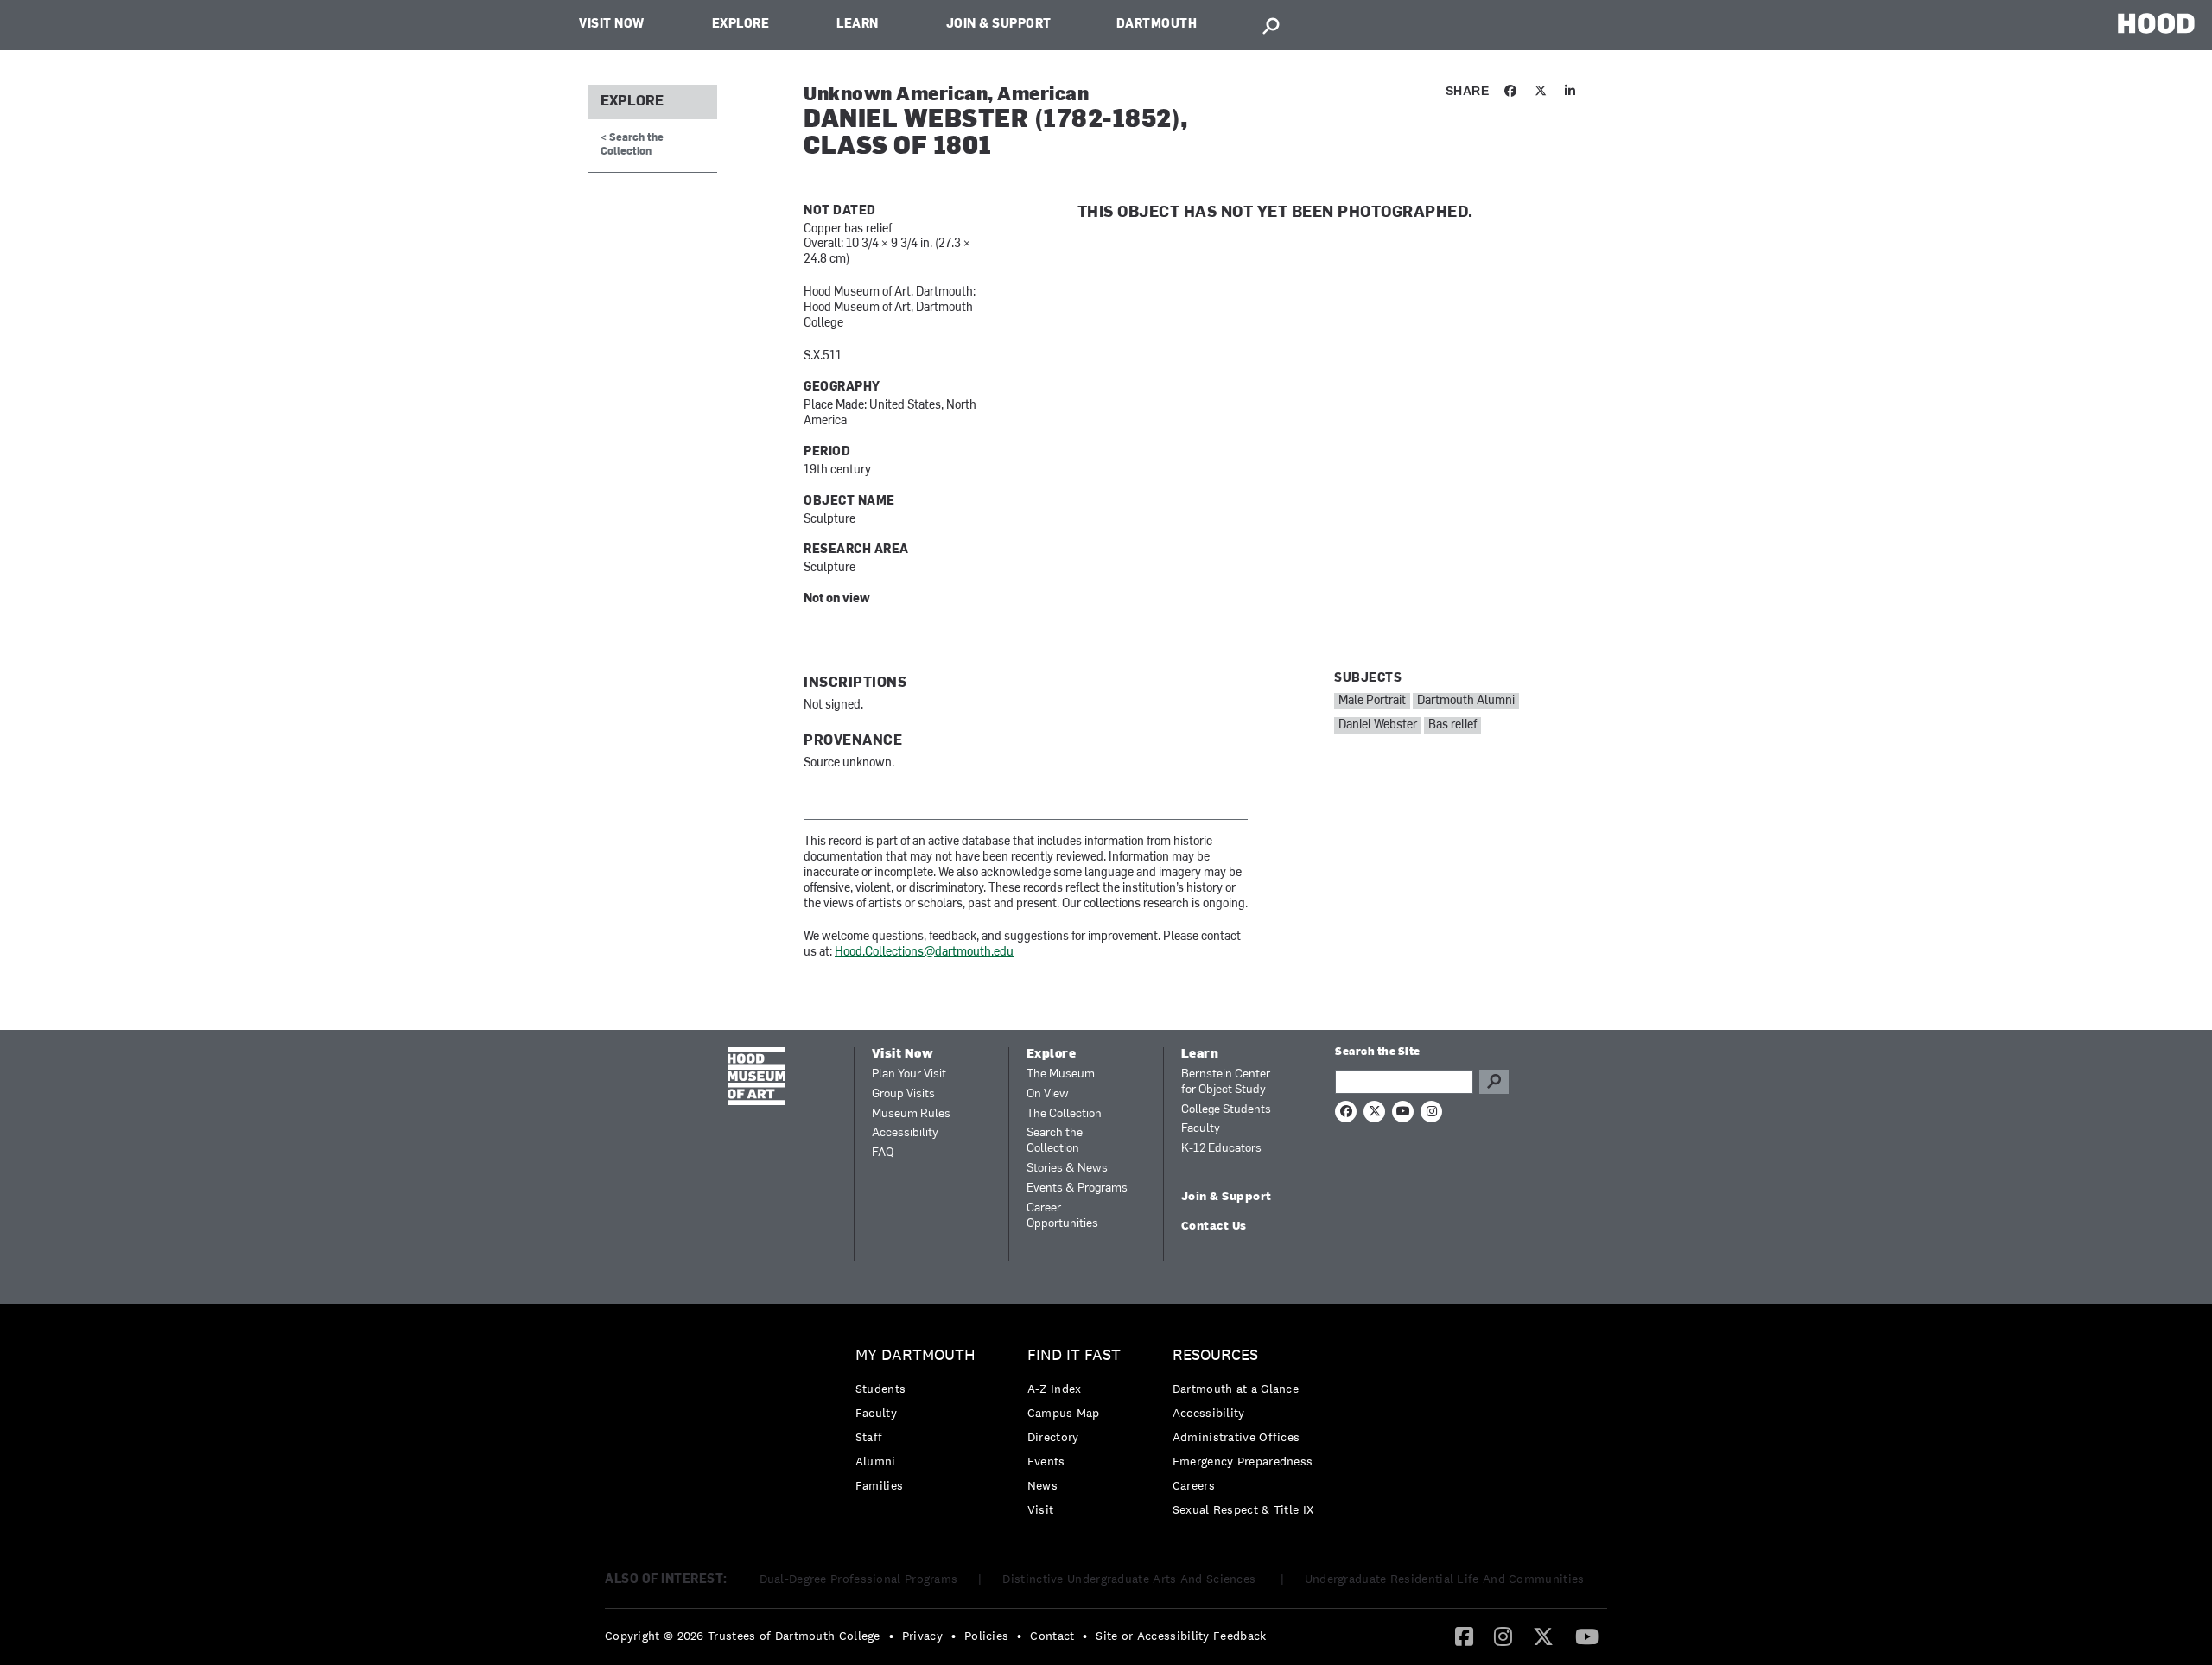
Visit (1041, 1509)
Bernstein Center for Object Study (1226, 1082)
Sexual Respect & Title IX (1243, 1509)
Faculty (1201, 1129)
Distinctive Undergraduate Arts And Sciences (1131, 1579)
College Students (1226, 1110)
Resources (1215, 1355)
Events (1046, 1461)
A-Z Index (1055, 1389)
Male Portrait (1372, 701)
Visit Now (612, 25)
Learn (858, 25)
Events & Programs (1077, 1188)
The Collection (1064, 1114)
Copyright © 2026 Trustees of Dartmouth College (743, 1636)
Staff (869, 1437)
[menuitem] (920, 1424)
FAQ (883, 1153)
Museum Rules (911, 1114)
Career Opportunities (1062, 1216)
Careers (1194, 1485)
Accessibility (905, 1133)
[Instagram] (1503, 1636)
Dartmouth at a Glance (1236, 1389)
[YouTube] (1587, 1636)
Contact (1052, 1636)
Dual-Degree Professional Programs (859, 1579)
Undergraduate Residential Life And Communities (1445, 1579)
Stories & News (1067, 1169)
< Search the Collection (632, 145)
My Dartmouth (915, 1355)
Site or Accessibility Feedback (1181, 1636)
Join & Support (999, 25)
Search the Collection (1055, 1141)
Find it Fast (1074, 1355)
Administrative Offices (1236, 1437)
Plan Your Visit (909, 1074)
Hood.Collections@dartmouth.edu (924, 953)
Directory (1053, 1437)
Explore (741, 25)
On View (1048, 1094)
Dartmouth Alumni (1466, 701)
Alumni (876, 1461)
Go (1494, 1082)
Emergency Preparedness (1243, 1461)
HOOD (2156, 23)
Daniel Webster (1378, 725)
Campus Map (1064, 1413)
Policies (986, 1636)
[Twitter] (1543, 1636)
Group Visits (903, 1094)
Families (879, 1485)
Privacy (922, 1636)
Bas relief (1452, 725)
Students (880, 1389)
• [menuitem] (891, 1636)
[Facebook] (1464, 1636)
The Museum (1061, 1074)
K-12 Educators (1221, 1149)
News (1042, 1485)
